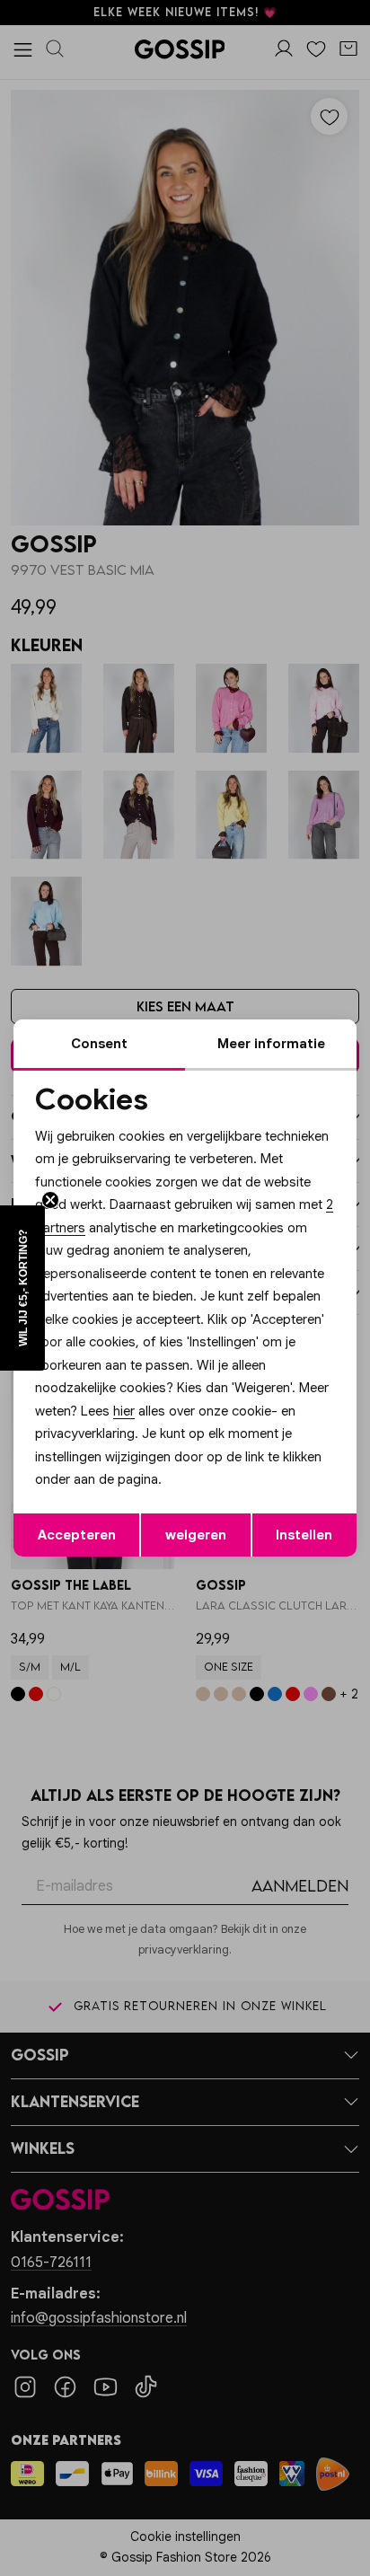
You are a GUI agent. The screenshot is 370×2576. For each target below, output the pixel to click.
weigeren (196, 1535)
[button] (22, 1288)
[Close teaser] (50, 1200)
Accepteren (77, 1535)
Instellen (304, 1535)
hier (124, 1411)
